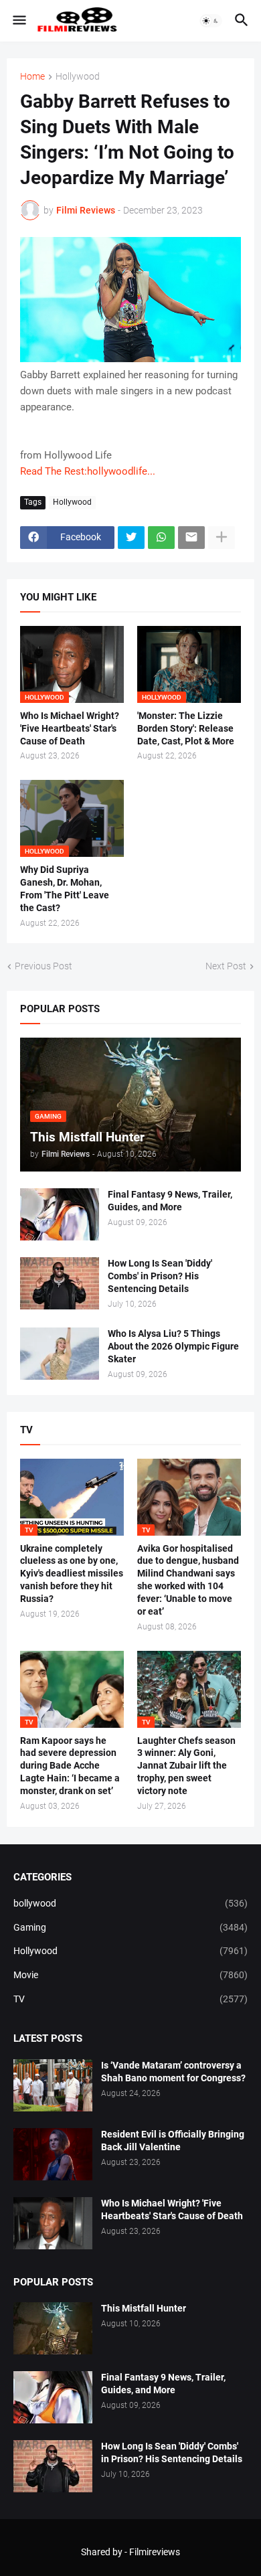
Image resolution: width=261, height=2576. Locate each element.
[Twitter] (131, 538)
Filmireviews (155, 2552)
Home (32, 77)
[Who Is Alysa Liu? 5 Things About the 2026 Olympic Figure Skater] (60, 1354)
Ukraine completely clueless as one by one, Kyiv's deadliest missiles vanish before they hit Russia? (72, 1574)
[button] (18, 21)
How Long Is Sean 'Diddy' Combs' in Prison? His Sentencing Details (160, 1276)
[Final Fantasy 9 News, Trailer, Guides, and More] (60, 1214)
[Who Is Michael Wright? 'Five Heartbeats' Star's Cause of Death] (53, 2223)
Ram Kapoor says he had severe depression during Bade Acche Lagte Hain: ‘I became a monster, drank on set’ (70, 1766)
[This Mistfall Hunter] (53, 2328)
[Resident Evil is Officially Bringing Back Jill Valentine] (53, 2154)
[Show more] (222, 538)
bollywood (130, 1903)
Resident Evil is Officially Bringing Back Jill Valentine (173, 2141)
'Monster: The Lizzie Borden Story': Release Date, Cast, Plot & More (186, 728)
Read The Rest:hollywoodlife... (88, 471)
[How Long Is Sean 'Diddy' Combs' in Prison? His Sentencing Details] (60, 1283)
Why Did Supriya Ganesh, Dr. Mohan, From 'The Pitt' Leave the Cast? (65, 889)
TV (130, 1999)
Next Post (226, 966)
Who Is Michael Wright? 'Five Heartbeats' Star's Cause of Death (70, 728)
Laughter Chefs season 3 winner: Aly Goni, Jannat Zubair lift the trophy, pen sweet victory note (186, 1766)
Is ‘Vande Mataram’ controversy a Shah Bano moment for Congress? (173, 2072)
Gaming (130, 1927)
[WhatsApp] (161, 538)
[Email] (191, 538)
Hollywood (78, 77)
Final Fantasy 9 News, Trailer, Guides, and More (170, 1201)
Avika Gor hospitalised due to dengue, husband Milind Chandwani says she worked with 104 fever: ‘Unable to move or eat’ (188, 1580)
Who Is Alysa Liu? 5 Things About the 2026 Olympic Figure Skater (173, 1346)
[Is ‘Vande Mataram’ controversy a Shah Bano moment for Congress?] (53, 2085)
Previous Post (43, 966)
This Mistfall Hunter (144, 2308)
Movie (130, 1975)
